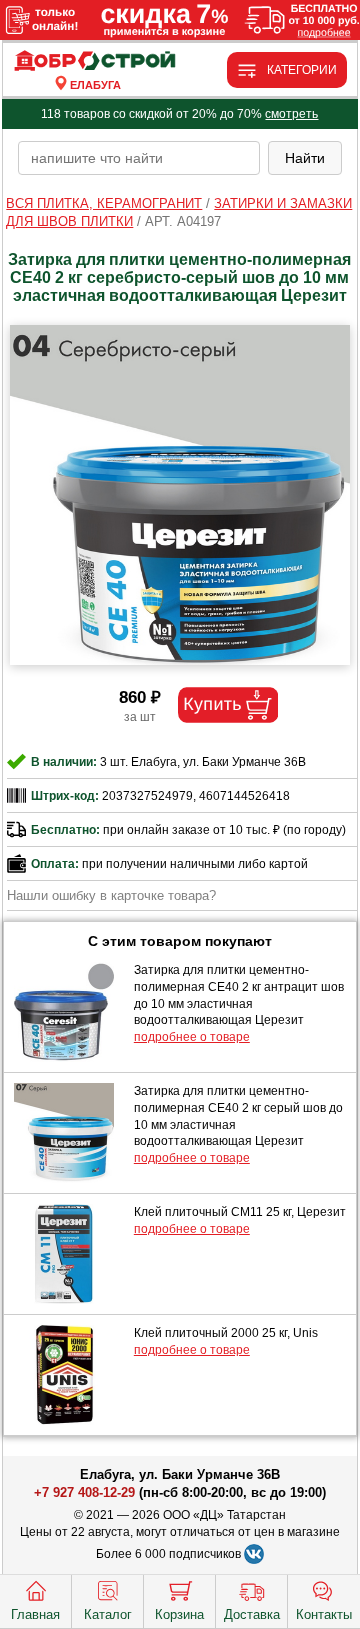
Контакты (324, 1614)
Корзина (179, 1614)
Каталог (108, 1614)
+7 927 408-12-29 (84, 1492)
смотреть (291, 114)
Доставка (252, 1614)
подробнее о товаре (192, 1037)
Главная (35, 1614)
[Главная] (95, 61)
